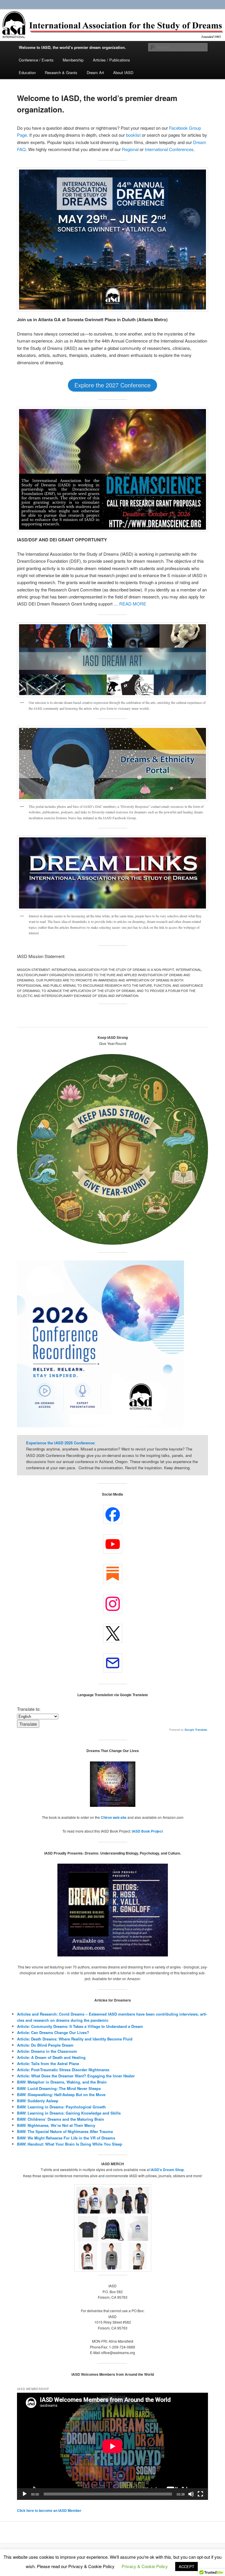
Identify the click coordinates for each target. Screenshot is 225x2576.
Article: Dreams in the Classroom (47, 2051)
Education (27, 72)
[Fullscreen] (200, 2494)
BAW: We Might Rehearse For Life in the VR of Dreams (66, 2138)
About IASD (123, 72)
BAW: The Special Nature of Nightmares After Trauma (65, 2131)
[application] (112, 2446)
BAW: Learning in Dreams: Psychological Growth (61, 2107)
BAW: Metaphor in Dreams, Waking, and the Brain (62, 2082)
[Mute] (191, 2494)
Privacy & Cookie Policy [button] (145, 2566)
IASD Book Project (147, 1831)
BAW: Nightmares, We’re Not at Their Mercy (56, 2125)
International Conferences (169, 149)
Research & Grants (61, 72)
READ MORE (133, 604)
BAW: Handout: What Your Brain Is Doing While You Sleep (70, 2144)
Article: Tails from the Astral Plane (48, 2063)
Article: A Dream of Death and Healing (51, 2057)
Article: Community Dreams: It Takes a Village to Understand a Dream (80, 2026)
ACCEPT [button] (186, 2566)
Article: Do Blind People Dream (45, 2045)
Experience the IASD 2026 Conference (60, 1443)
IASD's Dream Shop (167, 2170)
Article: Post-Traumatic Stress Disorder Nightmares (63, 2070)
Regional (131, 149)
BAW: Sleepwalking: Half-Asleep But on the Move (61, 2095)
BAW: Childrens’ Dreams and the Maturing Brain (60, 2119)
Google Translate (196, 1730)
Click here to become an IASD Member (49, 2510)
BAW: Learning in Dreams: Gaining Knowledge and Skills (69, 2113)
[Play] (25, 2494)
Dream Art (95, 72)
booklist (134, 135)
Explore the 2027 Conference (112, 385)
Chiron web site (114, 1817)
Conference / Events (36, 60)
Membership (73, 60)
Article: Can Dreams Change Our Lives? (53, 2032)
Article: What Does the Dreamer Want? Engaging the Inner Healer (76, 2076)
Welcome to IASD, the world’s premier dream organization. (72, 47)
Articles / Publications (111, 60)
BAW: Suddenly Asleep (38, 2101)
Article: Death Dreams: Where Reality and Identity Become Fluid (75, 2039)
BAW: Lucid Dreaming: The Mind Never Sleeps (59, 2088)
